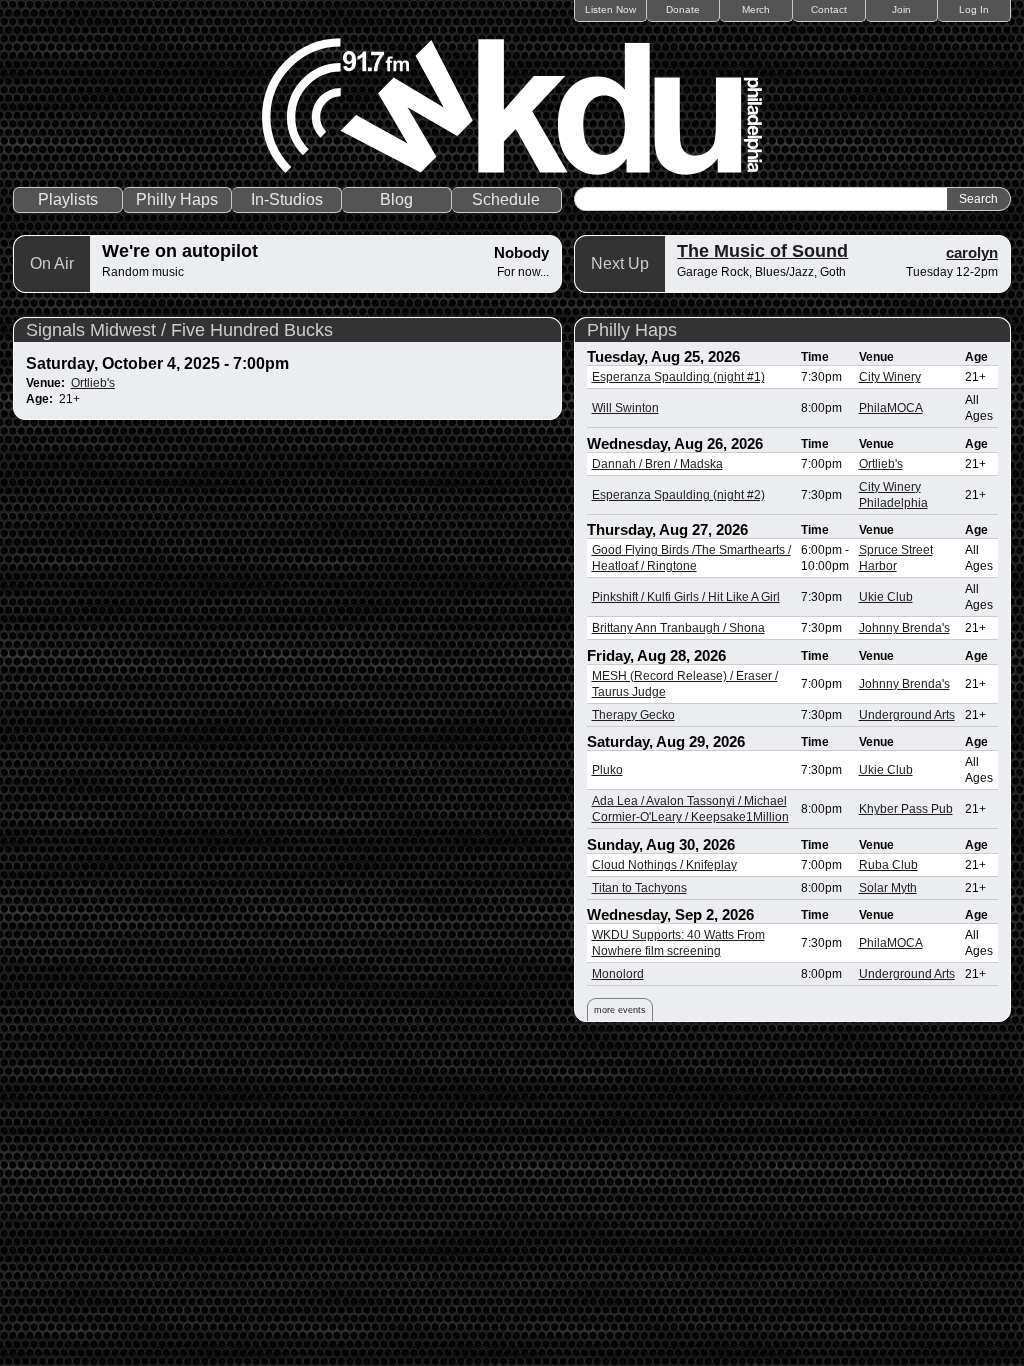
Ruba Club (888, 865)
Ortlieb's (93, 383)
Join (901, 9)
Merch (756, 9)
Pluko (607, 770)
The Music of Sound (762, 251)
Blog (396, 199)
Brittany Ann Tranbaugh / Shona (678, 628)
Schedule (506, 199)
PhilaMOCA (891, 408)
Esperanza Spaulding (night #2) (678, 495)
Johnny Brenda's (904, 628)
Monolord (618, 974)
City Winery (890, 377)
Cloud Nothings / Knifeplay (664, 865)
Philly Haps (177, 199)
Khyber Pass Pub (906, 809)
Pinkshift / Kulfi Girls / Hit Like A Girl (686, 597)
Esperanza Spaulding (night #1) (678, 377)
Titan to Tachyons (639, 888)
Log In (974, 9)
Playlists (68, 199)
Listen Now (610, 9)
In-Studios (287, 199)
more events (620, 1010)
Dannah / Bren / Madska (657, 464)
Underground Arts (907, 715)
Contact (829, 9)
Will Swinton (625, 408)
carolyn (972, 252)
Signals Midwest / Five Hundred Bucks (179, 330)
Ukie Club (886, 597)
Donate (683, 9)
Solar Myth (888, 888)
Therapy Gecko (633, 715)
